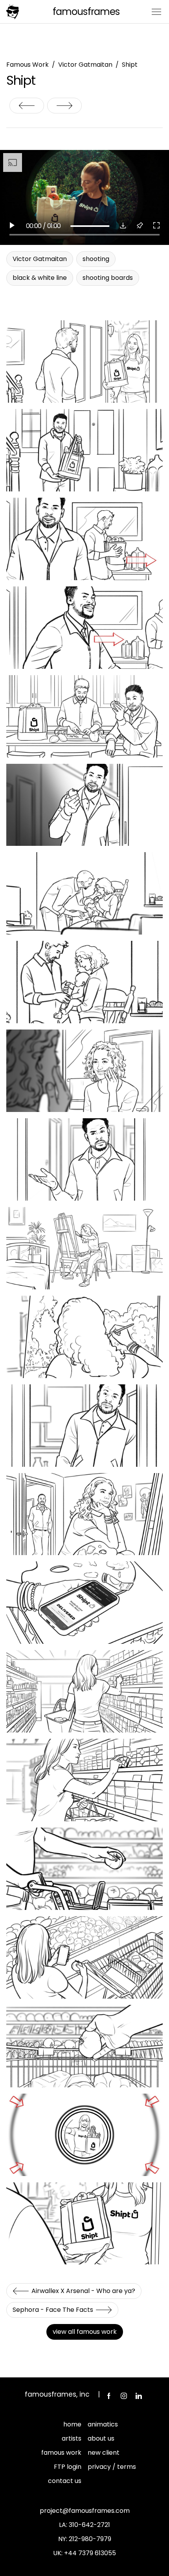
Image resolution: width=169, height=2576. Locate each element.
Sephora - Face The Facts (64, 106)
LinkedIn (139, 2396)
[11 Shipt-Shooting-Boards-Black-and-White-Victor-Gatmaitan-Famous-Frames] (84, 1071)
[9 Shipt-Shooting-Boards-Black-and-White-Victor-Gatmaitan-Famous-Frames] (84, 893)
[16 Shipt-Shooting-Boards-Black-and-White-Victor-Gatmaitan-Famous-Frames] (84, 1426)
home (72, 2424)
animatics (103, 2424)
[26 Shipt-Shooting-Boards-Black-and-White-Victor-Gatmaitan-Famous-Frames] (84, 1957)
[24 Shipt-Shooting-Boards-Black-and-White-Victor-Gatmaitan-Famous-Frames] (84, 1780)
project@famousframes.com (85, 2511)
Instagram (124, 2396)
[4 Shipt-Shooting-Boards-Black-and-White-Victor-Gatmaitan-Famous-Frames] (84, 628)
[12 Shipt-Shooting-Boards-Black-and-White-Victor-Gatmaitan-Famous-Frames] (84, 1159)
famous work (61, 2453)
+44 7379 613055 (90, 2553)
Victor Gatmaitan (85, 65)
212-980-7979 (90, 2539)
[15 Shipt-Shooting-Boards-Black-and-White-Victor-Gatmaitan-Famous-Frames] (84, 1337)
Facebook (109, 2396)
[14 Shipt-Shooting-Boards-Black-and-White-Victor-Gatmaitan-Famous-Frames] (84, 1248)
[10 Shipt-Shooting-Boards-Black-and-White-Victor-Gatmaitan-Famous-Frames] (84, 982)
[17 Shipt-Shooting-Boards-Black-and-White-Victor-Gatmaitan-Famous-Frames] (84, 1514)
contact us (65, 2481)
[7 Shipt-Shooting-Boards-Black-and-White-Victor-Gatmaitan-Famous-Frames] (84, 805)
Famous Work (28, 65)
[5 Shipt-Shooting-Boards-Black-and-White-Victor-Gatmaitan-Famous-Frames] (84, 716)
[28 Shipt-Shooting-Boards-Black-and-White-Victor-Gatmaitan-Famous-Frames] (84, 2224)
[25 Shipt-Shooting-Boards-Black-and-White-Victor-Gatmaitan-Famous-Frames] (84, 1869)
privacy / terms (112, 2467)
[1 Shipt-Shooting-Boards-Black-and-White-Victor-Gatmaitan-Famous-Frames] (84, 361)
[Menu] (156, 11)
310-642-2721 (89, 2525)
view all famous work (85, 2332)
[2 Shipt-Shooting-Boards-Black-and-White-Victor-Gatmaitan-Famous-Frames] (84, 450)
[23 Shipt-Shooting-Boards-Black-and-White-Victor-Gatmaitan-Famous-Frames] (84, 1691)
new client (104, 2453)
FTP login (68, 2467)
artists (72, 2438)
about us (101, 2438)
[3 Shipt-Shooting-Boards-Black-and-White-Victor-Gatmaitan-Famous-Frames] (84, 539)
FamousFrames (86, 12)
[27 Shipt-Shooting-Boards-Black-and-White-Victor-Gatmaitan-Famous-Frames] (84, 2135)
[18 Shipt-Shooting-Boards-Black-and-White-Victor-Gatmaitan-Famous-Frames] (84, 1603)
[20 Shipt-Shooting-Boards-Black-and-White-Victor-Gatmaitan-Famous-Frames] (84, 2046)
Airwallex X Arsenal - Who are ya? (27, 106)
